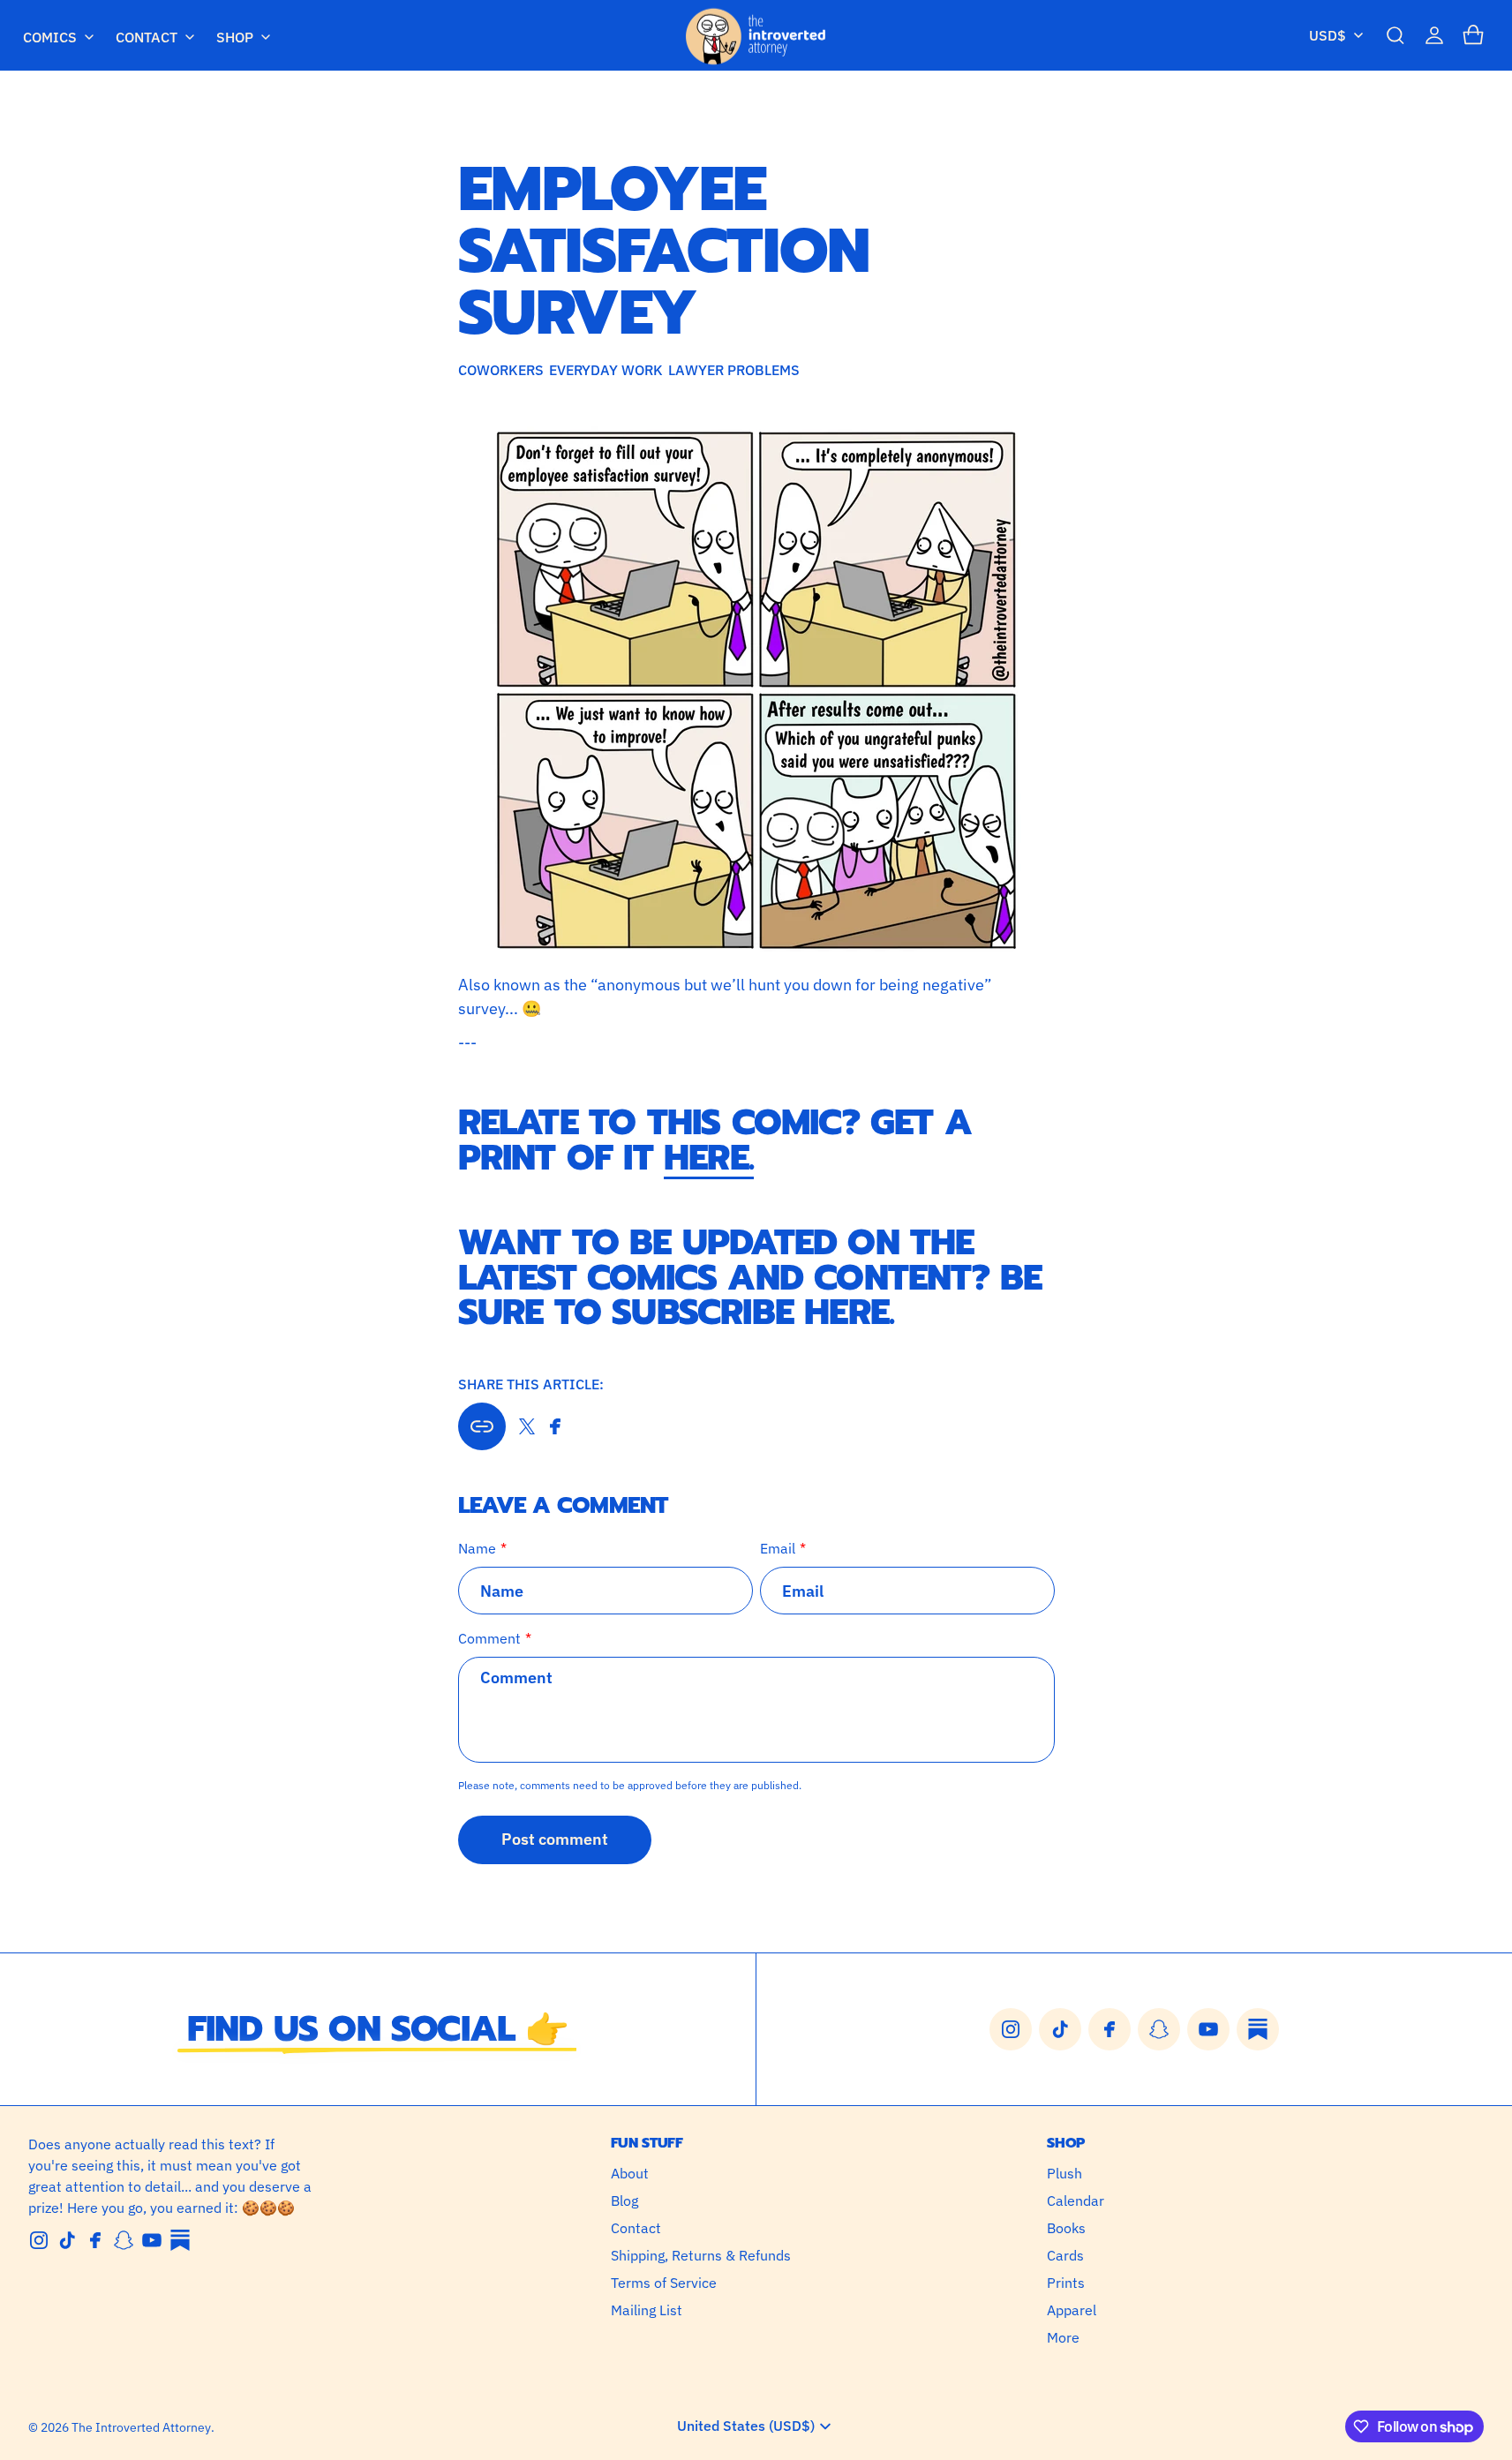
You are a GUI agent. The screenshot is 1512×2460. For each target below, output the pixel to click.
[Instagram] (39, 2240)
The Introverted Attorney (141, 2427)
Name (477, 1548)
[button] (1395, 35)
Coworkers (501, 370)
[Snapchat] (124, 2240)
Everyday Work (606, 370)
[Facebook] (95, 2240)
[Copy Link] (482, 1426)
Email (778, 1548)
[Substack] (180, 2240)
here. (709, 1158)
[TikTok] (67, 2240)
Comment (489, 1638)
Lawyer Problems (734, 370)
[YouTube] (152, 2240)
